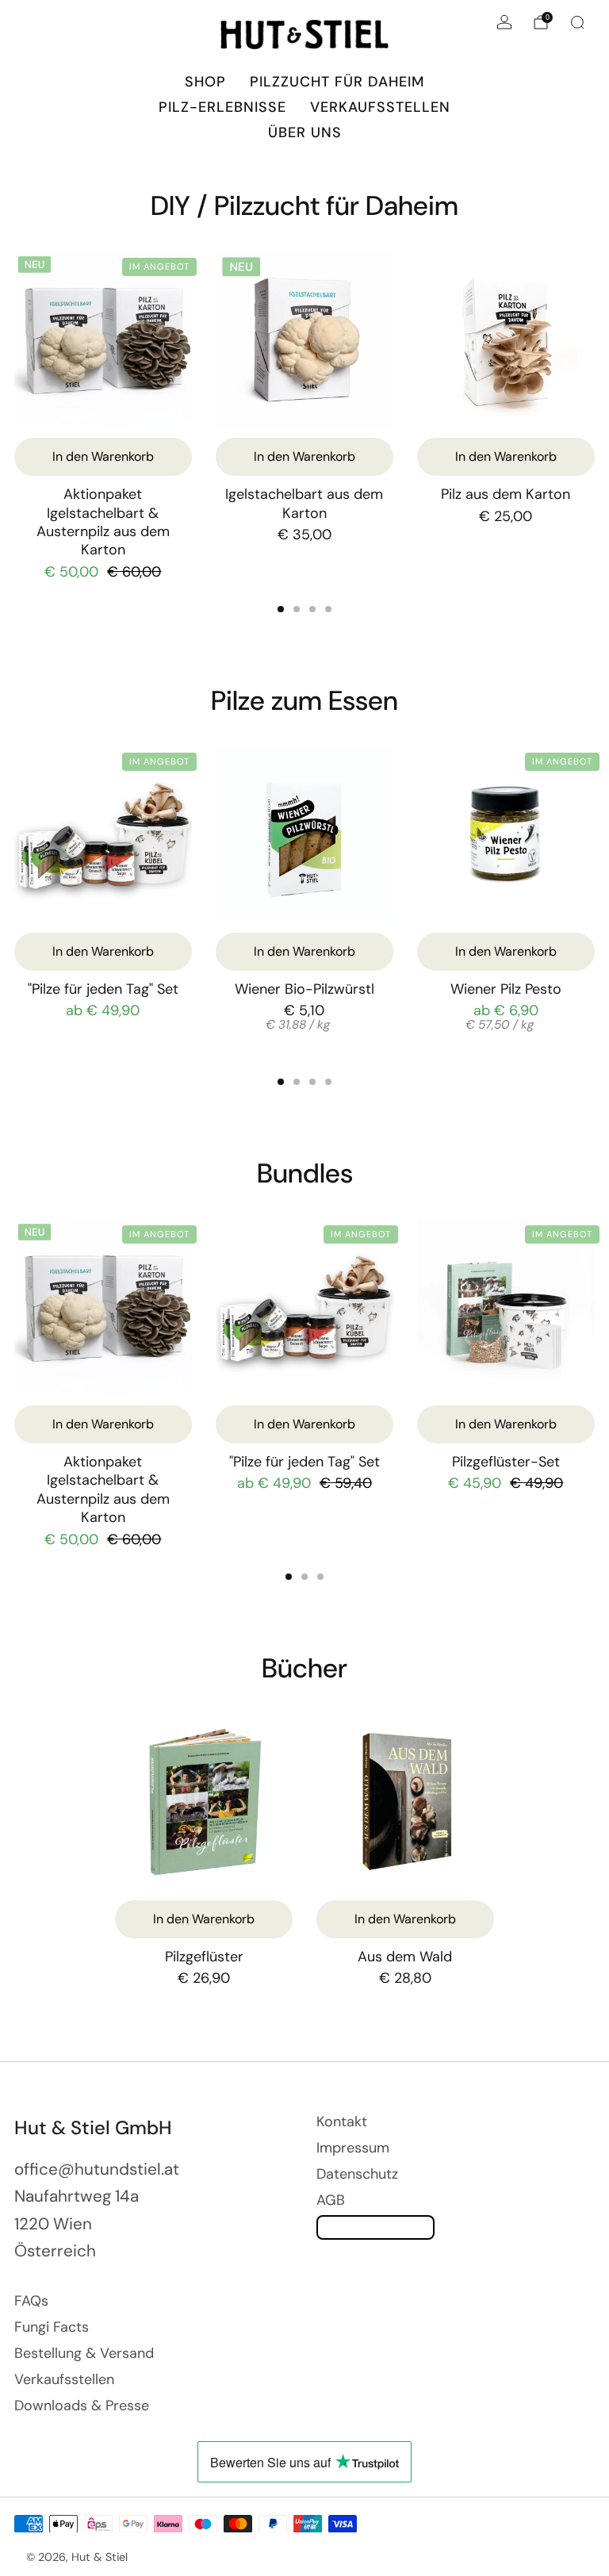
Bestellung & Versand (84, 2353)
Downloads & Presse (82, 2405)
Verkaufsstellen (380, 107)
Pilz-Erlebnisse (222, 107)
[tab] (281, 609)
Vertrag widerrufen (375, 2227)
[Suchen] (577, 22)
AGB (331, 2200)
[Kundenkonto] (504, 22)
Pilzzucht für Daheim (337, 82)
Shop (205, 82)
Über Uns (305, 132)
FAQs (31, 2301)
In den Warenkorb (103, 951)
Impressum (353, 2148)
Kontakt (342, 2122)
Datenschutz (357, 2174)
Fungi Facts (52, 2327)
